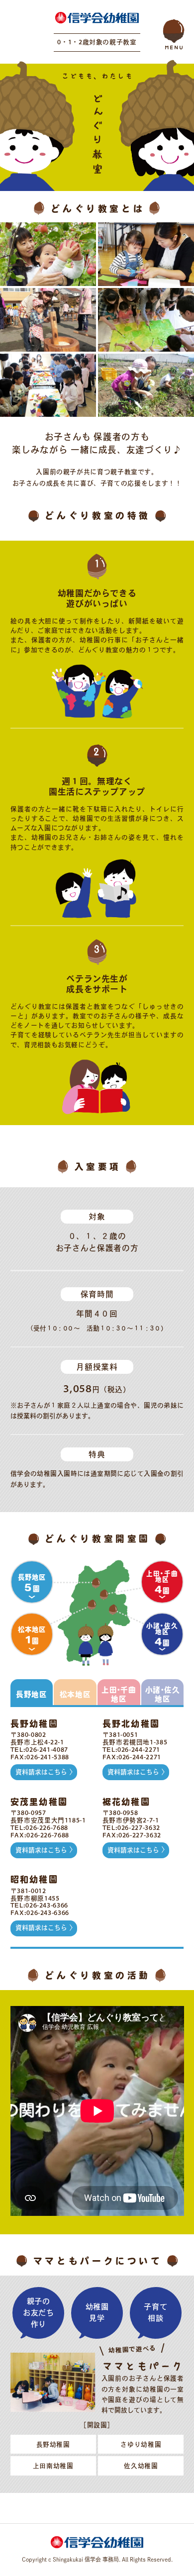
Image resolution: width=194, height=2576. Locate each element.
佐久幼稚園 (141, 2466)
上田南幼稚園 (53, 2466)
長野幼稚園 (53, 2444)
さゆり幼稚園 (141, 2444)
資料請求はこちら (41, 1772)
